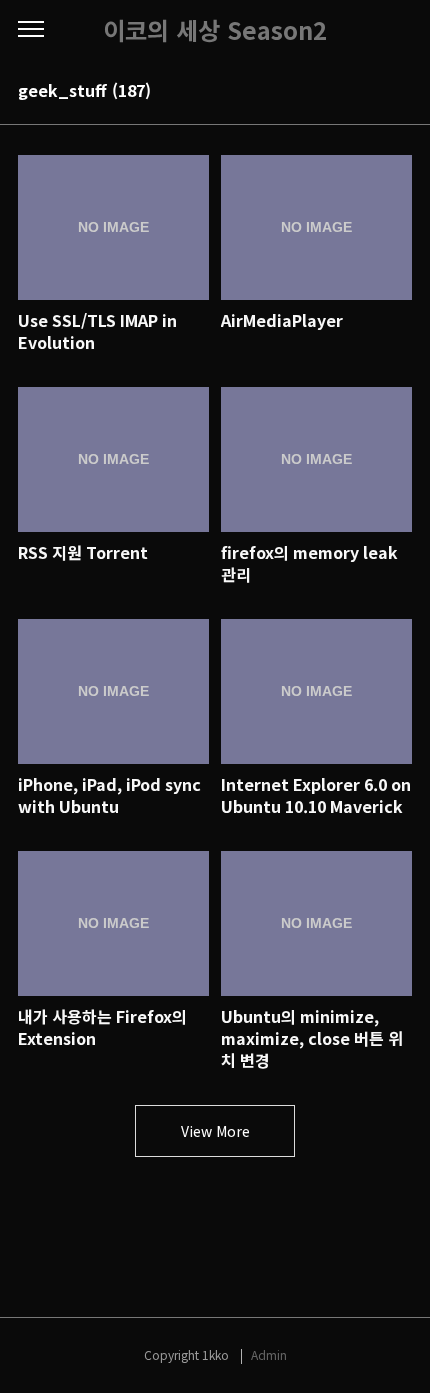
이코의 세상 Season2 (215, 30)
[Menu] (31, 30)
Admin (269, 1354)
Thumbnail (372, 92)
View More (215, 1131)
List (400, 92)
